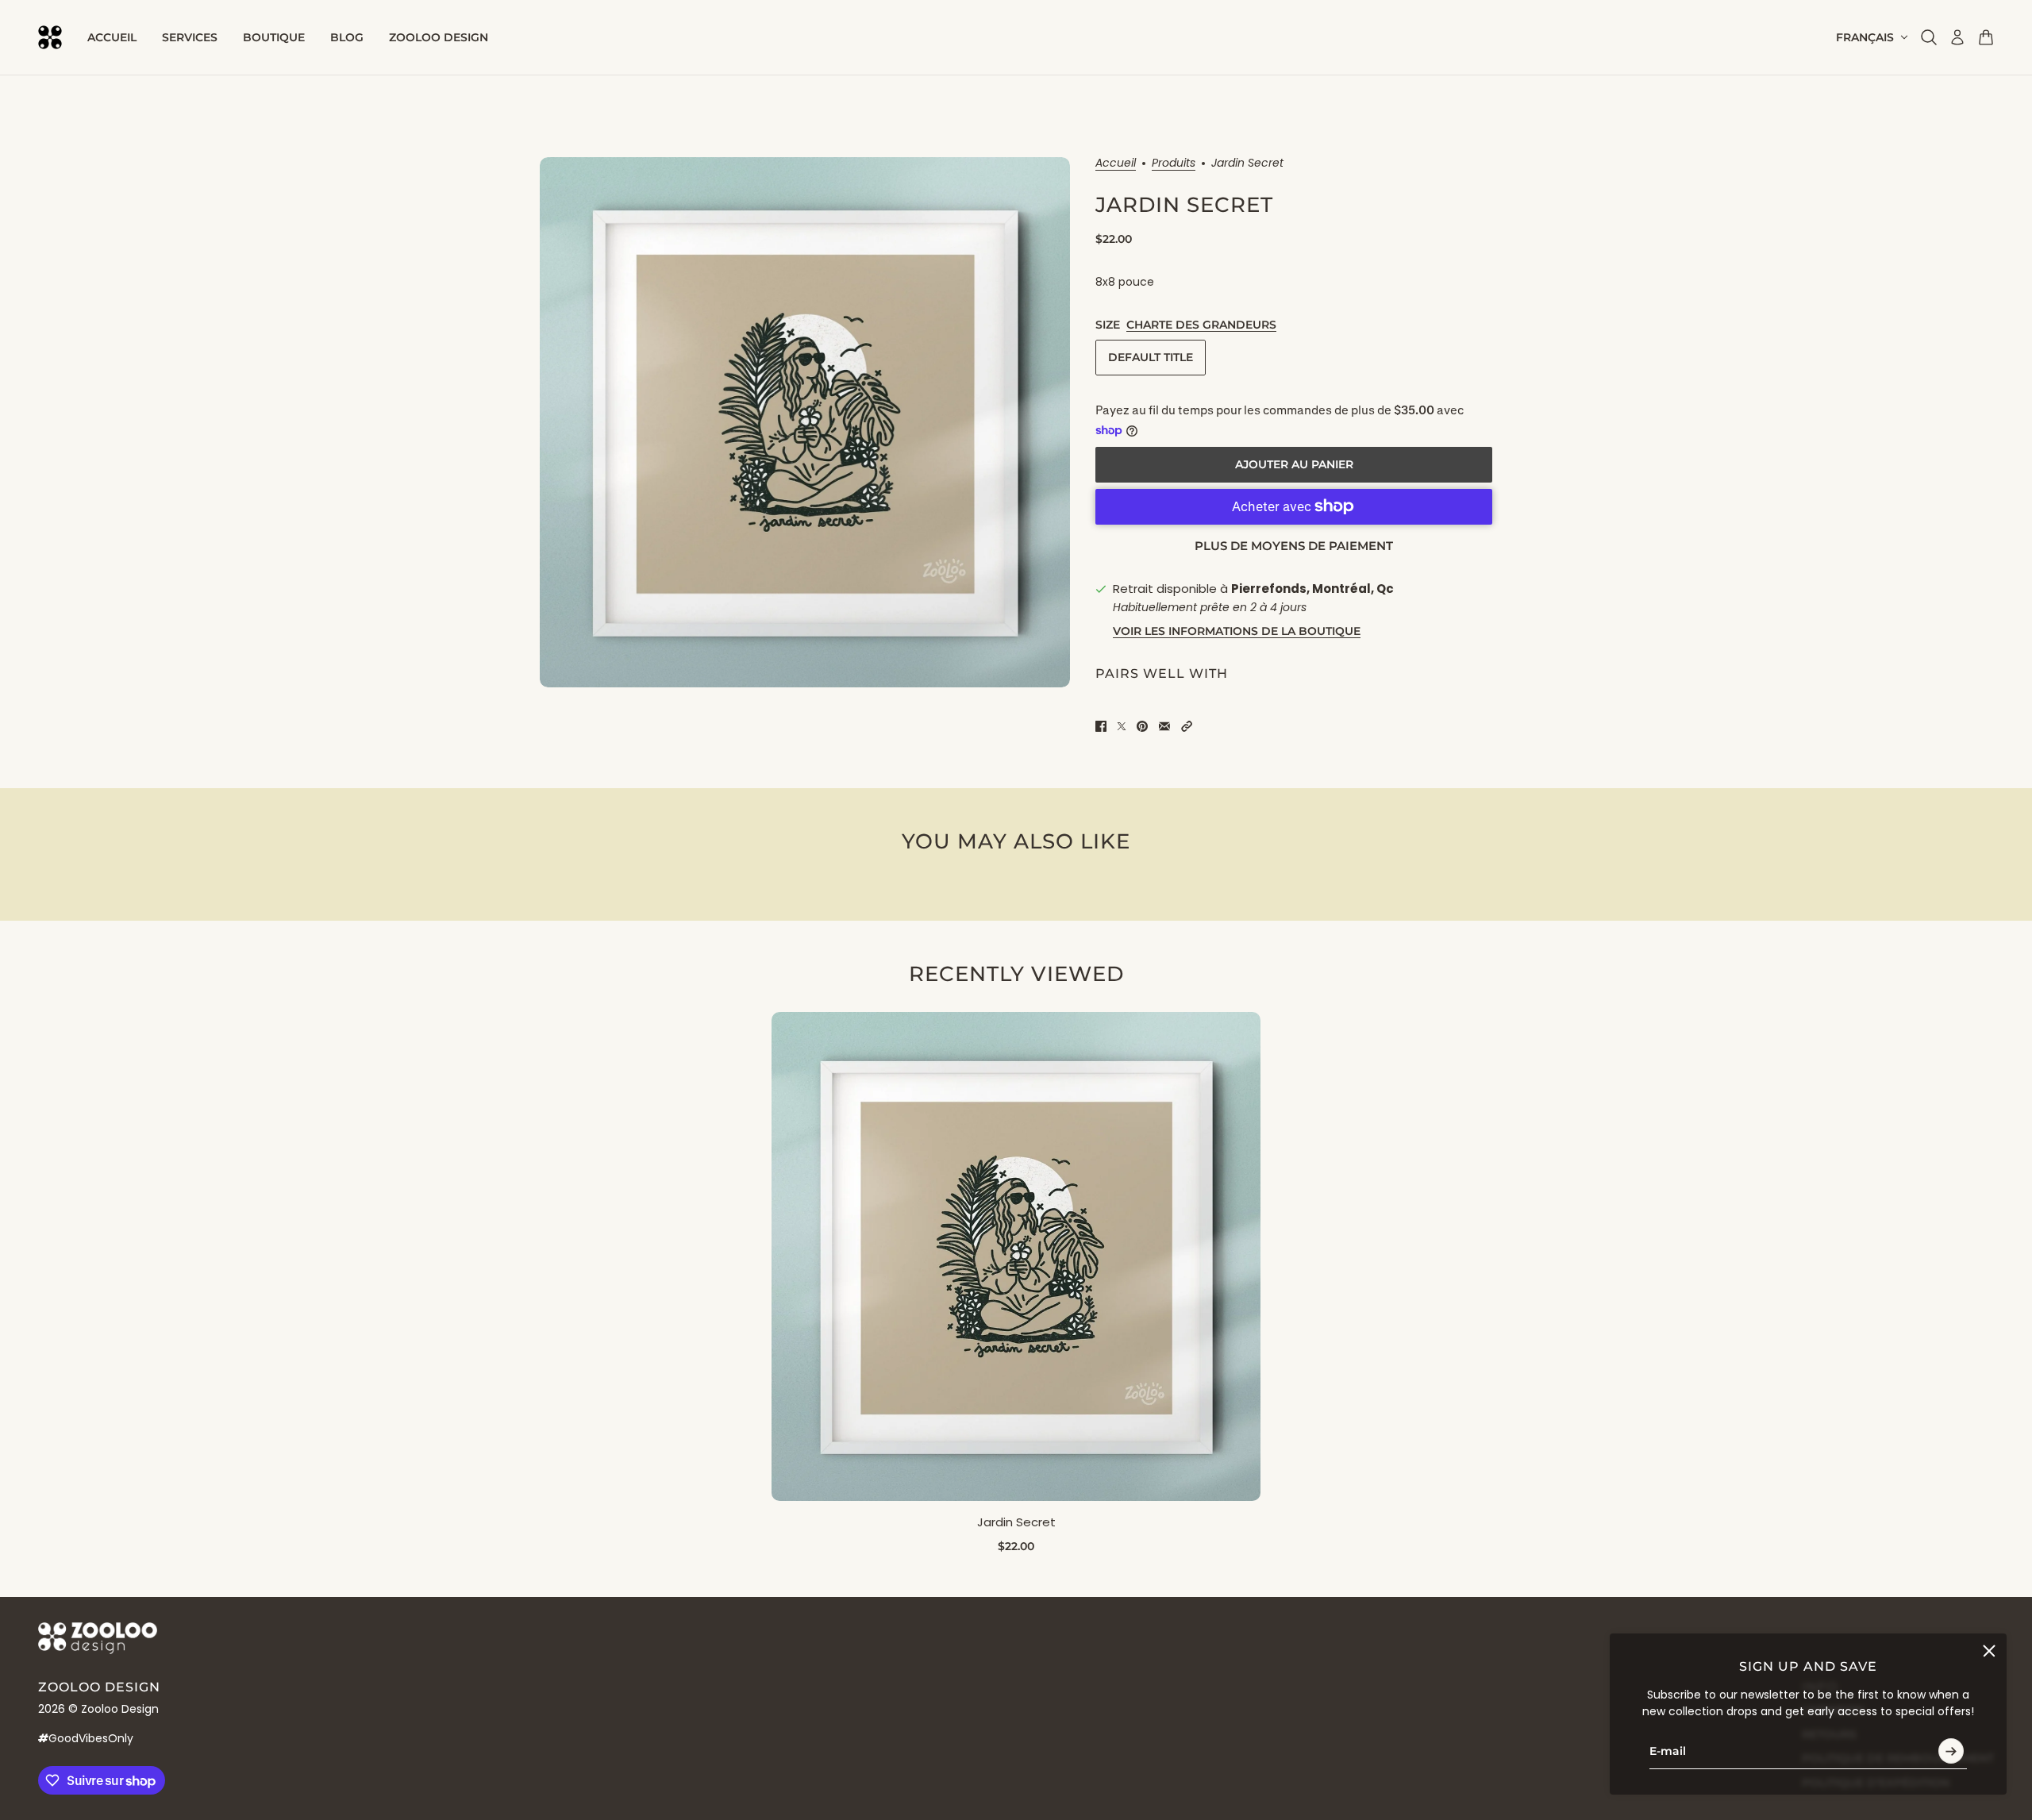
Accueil (1116, 164)
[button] (1187, 726)
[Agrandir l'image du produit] (805, 422)
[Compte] (1957, 37)
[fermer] (1989, 1651)
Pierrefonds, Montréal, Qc (1312, 589)
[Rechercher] (1929, 37)
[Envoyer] (1951, 1751)
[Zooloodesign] (50, 37)
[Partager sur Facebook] (1101, 726)
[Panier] (1986, 37)
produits (1174, 164)
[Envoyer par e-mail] (1164, 726)
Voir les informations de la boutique (1237, 631)
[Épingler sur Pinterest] (1142, 726)
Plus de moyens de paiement (1294, 546)
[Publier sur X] (1122, 726)
